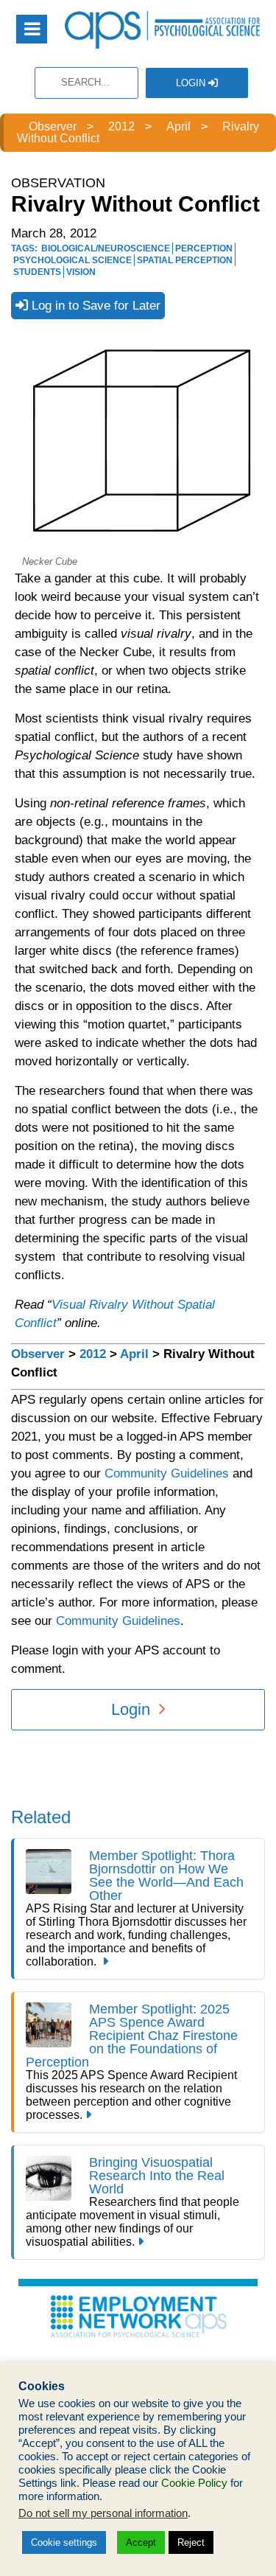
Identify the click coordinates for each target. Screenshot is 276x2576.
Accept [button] (141, 2542)
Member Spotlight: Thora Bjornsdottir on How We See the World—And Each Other (166, 1876)
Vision (81, 272)
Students (37, 272)
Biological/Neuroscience (106, 248)
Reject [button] (191, 2542)
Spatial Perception (185, 260)
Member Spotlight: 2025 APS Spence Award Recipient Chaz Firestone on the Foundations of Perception (132, 2036)
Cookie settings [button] (64, 2542)
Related (41, 1817)
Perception (204, 248)
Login (192, 83)
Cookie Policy (194, 2483)
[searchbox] (86, 83)
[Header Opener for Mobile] (32, 29)
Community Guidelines (167, 1473)
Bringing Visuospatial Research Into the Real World (157, 2176)
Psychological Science (72, 260)
